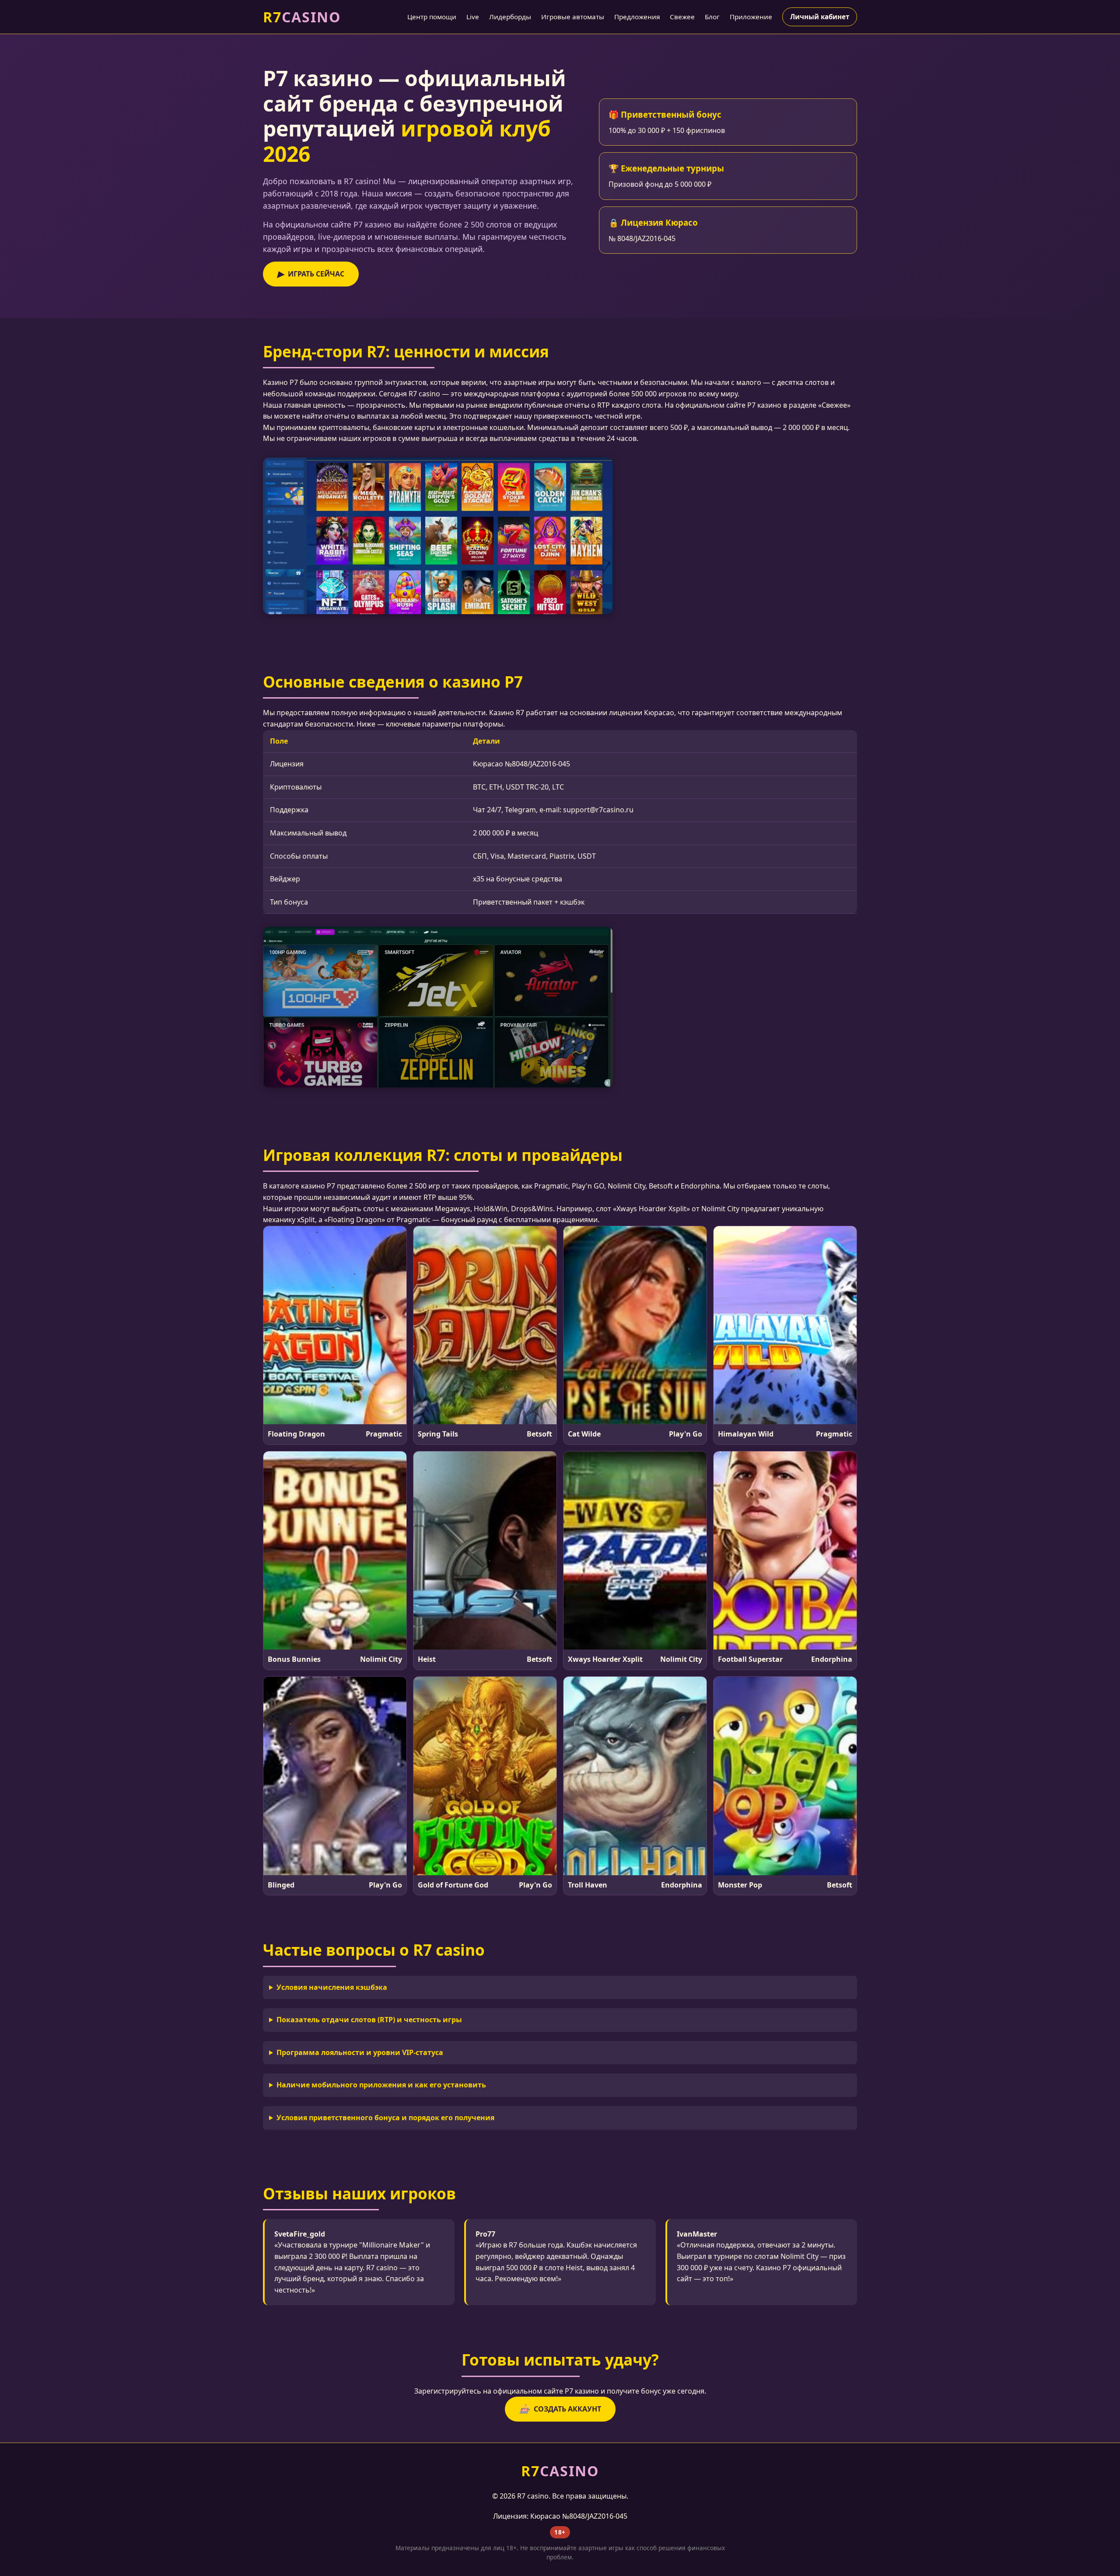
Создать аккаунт (560, 2409)
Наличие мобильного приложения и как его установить (381, 2085)
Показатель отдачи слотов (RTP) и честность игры (369, 2020)
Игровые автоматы (573, 17)
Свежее (682, 17)
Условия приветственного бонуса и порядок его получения (385, 2118)
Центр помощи (432, 17)
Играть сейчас (311, 274)
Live (473, 17)
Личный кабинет (820, 17)
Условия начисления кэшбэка (332, 1987)
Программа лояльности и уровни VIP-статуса (360, 2052)
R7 (302, 17)
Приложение (751, 17)
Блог (712, 17)
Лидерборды (510, 17)
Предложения (637, 17)
